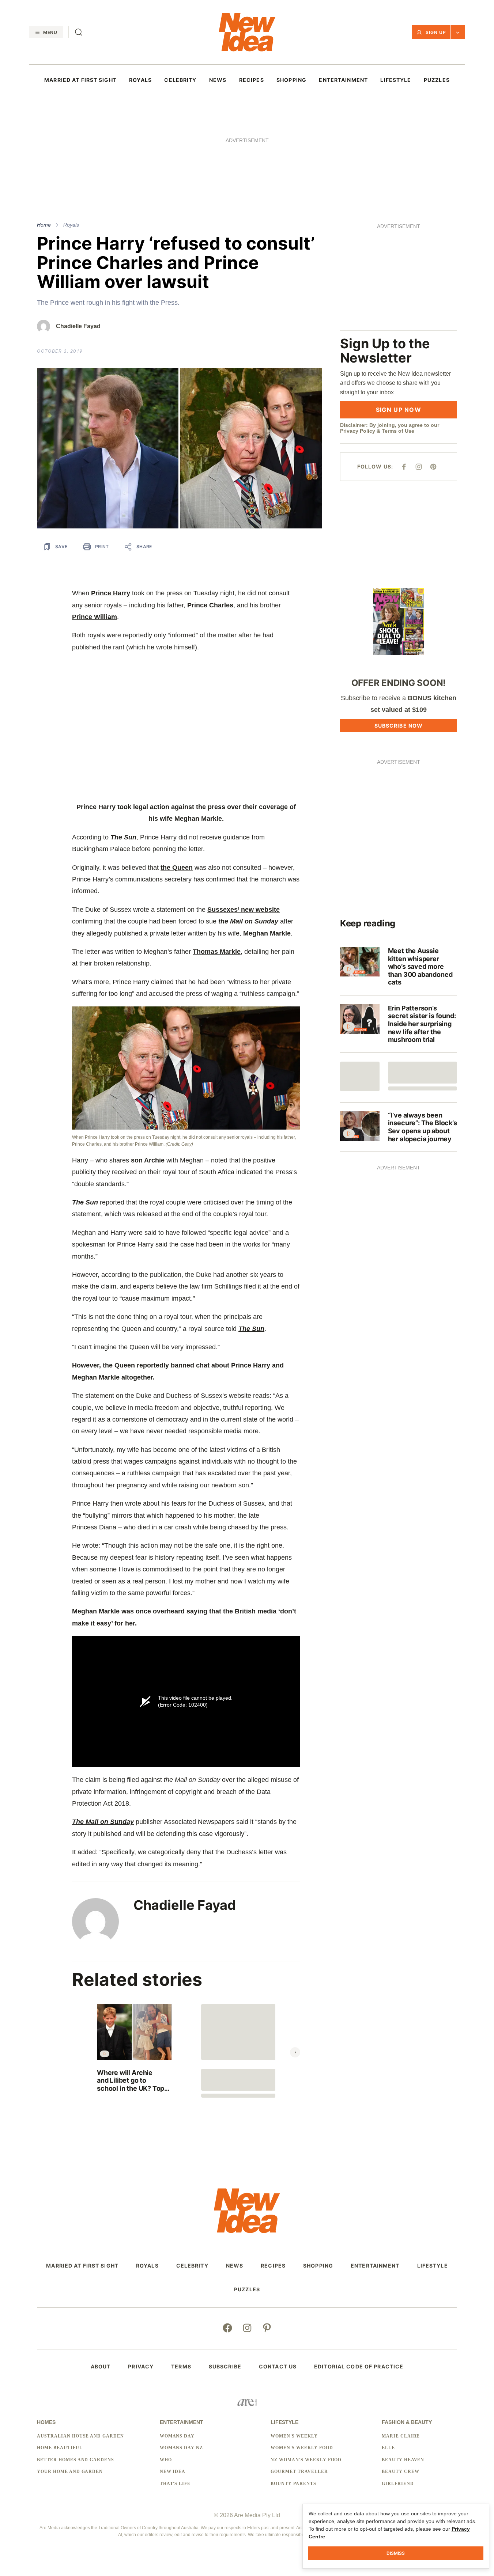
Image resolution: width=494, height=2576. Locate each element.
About (101, 2266)
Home (44, 125)
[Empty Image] (360, 976)
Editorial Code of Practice (359, 2266)
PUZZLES (437, 80)
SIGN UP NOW (399, 310)
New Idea (173, 2371)
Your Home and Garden (70, 2371)
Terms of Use (398, 331)
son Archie (148, 1060)
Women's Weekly (294, 2336)
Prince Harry (111, 493)
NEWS (218, 80)
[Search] (79, 32)
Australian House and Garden (80, 2336)
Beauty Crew (401, 2371)
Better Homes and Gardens (76, 2360)
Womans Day (177, 2336)
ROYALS (140, 80)
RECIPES (252, 80)
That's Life (175, 2383)
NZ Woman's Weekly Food (306, 2360)
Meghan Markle (267, 833)
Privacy (141, 2266)
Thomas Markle (217, 851)
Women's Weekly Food (302, 2348)
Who (166, 2360)
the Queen (177, 767)
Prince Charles (210, 505)
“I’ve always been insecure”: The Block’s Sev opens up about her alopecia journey (423, 1027)
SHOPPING (291, 80)
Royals (71, 125)
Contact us (278, 2266)
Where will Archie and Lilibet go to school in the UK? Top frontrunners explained (133, 1981)
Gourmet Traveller (299, 2371)
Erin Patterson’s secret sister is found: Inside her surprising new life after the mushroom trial (422, 924)
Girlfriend (398, 2383)
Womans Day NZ (181, 2348)
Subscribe (225, 2266)
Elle (388, 2348)
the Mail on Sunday (248, 821)
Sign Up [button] (436, 32)
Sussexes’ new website (244, 809)
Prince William (95, 517)
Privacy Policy (358, 331)
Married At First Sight (80, 80)
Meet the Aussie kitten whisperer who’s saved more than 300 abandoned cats (420, 866)
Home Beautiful (60, 2348)
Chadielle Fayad (78, 226)
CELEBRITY (180, 80)
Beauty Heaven (403, 2360)
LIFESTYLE (396, 80)
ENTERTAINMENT (343, 80)
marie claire (401, 2336)
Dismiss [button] (396, 2553)
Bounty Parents (293, 2383)
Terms (181, 2266)
